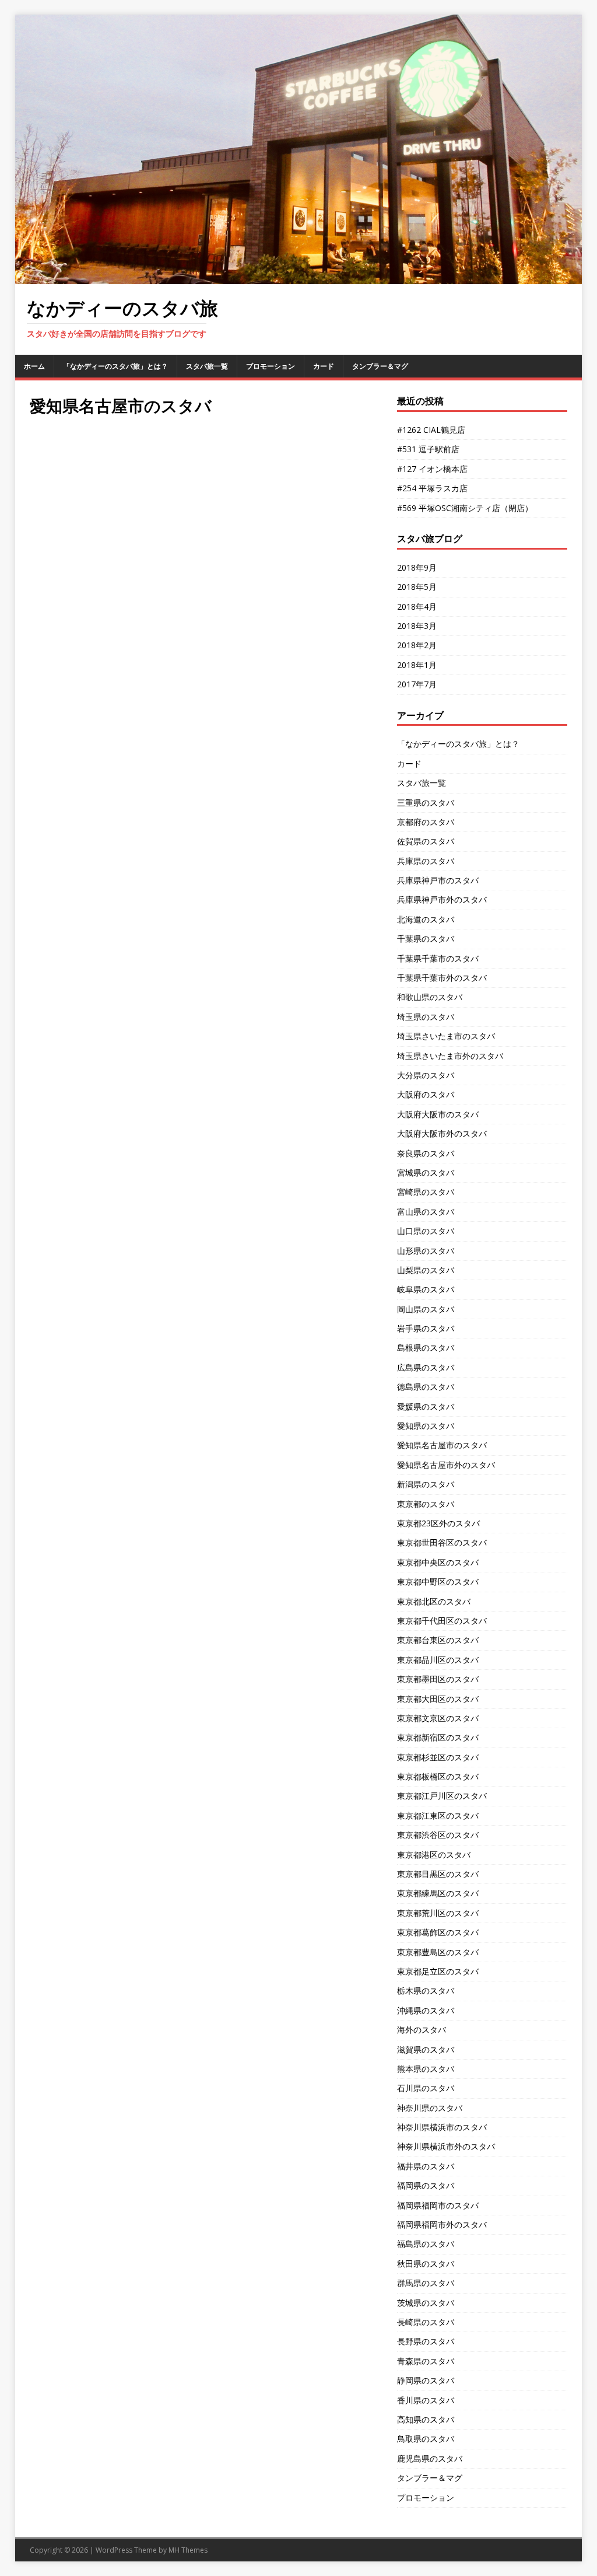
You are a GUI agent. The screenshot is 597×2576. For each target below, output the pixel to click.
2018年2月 (417, 645)
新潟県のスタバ (426, 1484)
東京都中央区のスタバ (438, 1562)
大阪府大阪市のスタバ (438, 1114)
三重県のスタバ (426, 803)
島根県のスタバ (426, 1348)
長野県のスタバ (426, 2341)
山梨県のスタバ (426, 1270)
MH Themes (188, 2550)
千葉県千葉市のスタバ (438, 958)
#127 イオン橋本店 (432, 469)
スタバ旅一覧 (207, 366)
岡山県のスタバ (426, 1309)
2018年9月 (417, 567)
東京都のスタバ (426, 1504)
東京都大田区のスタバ (438, 1699)
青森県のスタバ (426, 2361)
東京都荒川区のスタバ (438, 1913)
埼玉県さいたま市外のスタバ (450, 1056)
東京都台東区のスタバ (438, 1640)
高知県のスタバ (426, 2419)
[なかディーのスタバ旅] (299, 277)
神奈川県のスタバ (430, 2108)
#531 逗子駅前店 (428, 449)
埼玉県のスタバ (426, 1017)
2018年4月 (417, 607)
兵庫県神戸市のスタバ (438, 880)
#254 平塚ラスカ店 (432, 488)
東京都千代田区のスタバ (442, 1621)
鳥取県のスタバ (426, 2439)
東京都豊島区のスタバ (438, 1952)
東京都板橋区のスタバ (438, 1776)
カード (324, 366)
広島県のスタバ (426, 1367)
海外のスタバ (422, 2030)
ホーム (34, 366)
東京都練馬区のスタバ (438, 1893)
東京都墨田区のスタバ (438, 1679)
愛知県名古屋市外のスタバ (446, 1465)
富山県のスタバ (426, 1212)
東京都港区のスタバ (434, 1855)
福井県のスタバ (426, 2166)
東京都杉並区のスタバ (438, 1757)
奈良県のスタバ (426, 1153)
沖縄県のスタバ (426, 2010)
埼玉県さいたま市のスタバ (446, 1036)
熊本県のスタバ (426, 2069)
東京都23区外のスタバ (438, 1523)
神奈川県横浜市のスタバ (442, 2127)
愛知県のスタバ (426, 1426)
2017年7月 (417, 684)
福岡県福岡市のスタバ (438, 2205)
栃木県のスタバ (426, 1990)
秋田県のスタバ (426, 2264)
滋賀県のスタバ (426, 2049)
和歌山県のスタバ (430, 997)
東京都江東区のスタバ (438, 1815)
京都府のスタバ (426, 822)
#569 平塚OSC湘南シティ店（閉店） (465, 508)
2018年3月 (417, 626)
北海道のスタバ (426, 919)
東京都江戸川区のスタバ (442, 1796)
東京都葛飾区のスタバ (438, 1932)
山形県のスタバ (426, 1251)
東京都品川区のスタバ (438, 1660)
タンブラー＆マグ (380, 366)
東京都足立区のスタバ (438, 1971)
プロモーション (271, 366)
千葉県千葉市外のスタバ (442, 978)
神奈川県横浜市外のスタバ (446, 2146)
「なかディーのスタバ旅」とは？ (115, 366)
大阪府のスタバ (426, 1094)
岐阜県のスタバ (426, 1289)
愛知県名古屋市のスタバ (442, 1445)
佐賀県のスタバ (426, 841)
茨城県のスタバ (426, 2303)
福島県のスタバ (426, 2244)
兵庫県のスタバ (426, 861)
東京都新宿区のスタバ (438, 1737)
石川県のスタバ (426, 2088)
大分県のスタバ (426, 1075)
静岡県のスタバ (426, 2380)
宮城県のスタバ (426, 1172)
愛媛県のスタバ (426, 1406)
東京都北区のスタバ (434, 1601)
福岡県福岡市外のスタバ (442, 2224)
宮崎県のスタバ (426, 1192)
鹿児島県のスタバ (430, 2458)
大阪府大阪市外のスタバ (442, 1133)
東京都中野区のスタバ (438, 1581)
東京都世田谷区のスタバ (442, 1542)
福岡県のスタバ (426, 2185)
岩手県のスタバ (426, 1328)
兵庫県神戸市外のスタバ (442, 899)
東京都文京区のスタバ (438, 1718)
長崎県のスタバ (426, 2322)
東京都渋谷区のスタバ (438, 1835)
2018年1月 (417, 665)
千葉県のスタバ (426, 939)
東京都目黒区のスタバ (438, 1874)
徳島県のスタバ (426, 1387)
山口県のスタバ (426, 1231)
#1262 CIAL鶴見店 (431, 430)
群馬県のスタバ (426, 2283)
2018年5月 (417, 587)
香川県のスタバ (426, 2400)
